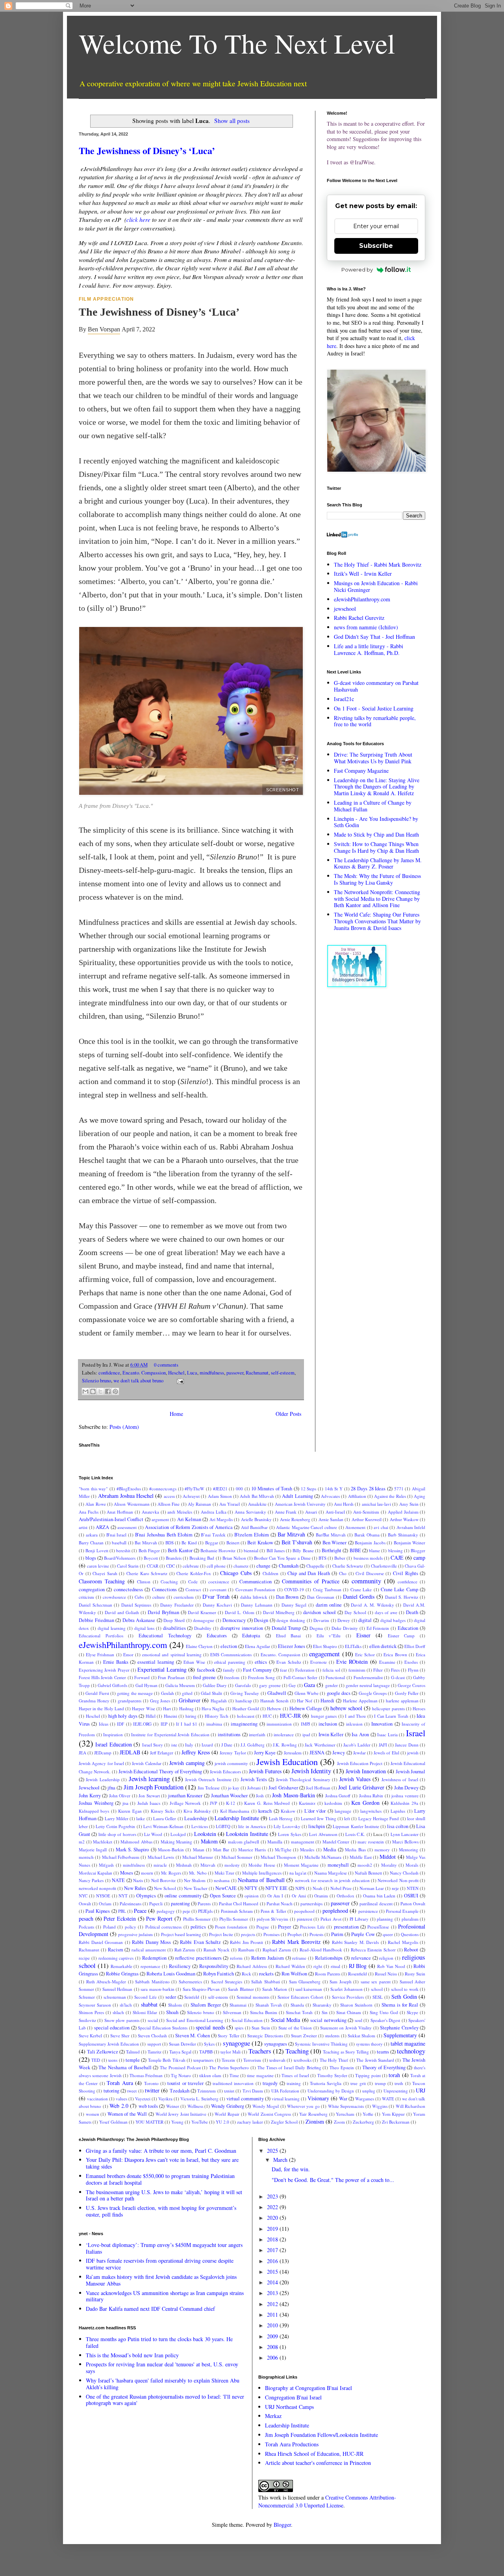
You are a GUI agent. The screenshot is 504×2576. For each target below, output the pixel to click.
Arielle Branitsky (256, 1519)
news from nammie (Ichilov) (366, 627)
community (366, 1581)
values (121, 2099)
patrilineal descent (376, 1904)
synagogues (276, 2044)
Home (176, 1414)
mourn (147, 1873)
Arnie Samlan (331, 1519)
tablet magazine (408, 2043)
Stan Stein (261, 2028)
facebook (206, 1670)
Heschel (176, 1373)
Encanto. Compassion (144, 1373)
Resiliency (180, 1966)
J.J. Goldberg (253, 1745)
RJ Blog (358, 1966)
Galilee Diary (215, 1685)
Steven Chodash (152, 2036)
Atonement (355, 1527)
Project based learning (181, 1934)
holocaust (246, 1716)
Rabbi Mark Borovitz (296, 1942)
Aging (420, 1496)
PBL (122, 1911)
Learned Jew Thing (319, 1818)
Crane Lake (361, 1589)
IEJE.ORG (142, 1724)
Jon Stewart (149, 1796)
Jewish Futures (265, 1771)
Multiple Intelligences (262, 1873)
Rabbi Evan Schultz (200, 1942)
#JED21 (220, 1489)
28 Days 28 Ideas (368, 1489)
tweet (132, 2091)
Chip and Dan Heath (309, 1573)
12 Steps (309, 1489)
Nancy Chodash (404, 1873)
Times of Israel (295, 2075)
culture (159, 1597)
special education (112, 2028)
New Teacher (196, 1888)
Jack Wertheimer (320, 1745)
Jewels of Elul (386, 1753)
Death (412, 1612)
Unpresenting (396, 2091)
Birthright (332, 1550)
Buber (340, 1558)
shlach (118, 2012)
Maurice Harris (252, 1850)
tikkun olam (210, 2075)
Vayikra (165, 2099)
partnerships (311, 1904)
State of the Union (295, 2028)
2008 (273, 2347)
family (229, 1670)
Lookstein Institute (247, 1834)
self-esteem (283, 1373)
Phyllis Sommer (234, 1919)
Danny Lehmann (257, 1605)
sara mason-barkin (157, 1989)
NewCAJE (226, 1888)
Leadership (195, 1818)
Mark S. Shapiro (132, 1850)
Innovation (382, 1724)
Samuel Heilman (117, 1989)
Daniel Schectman (95, 1605)
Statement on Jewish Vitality (346, 2028)
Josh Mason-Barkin (294, 1795)
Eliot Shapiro (325, 1646)
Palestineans (131, 1904)
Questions (410, 1934)
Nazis (138, 1880)
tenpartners (203, 2060)
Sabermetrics (190, 1982)
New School (165, 1888)
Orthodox (346, 1896)
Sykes (209, 2044)
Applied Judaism (403, 1512)
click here (139, 219)
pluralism (410, 1919)
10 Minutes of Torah (272, 1489)
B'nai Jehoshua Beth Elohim (164, 1535)
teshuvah (277, 2060)
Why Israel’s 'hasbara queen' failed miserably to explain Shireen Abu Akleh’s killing (163, 2384)
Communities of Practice (311, 1581)
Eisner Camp (401, 1636)
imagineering (244, 1724)
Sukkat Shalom (361, 2036)
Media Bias (355, 1850)
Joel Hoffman (318, 1788)
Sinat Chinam (349, 2012)
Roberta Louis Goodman (171, 1974)
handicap (244, 1701)
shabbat (149, 2004)
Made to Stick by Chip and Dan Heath (376, 834)
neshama (222, 1880)
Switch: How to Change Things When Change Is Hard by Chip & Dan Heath (376, 847)
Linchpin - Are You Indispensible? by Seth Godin (376, 822)
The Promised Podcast (180, 2067)
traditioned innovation (233, 2083)
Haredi (327, 1701)
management (303, 1842)
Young (177, 2122)
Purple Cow (363, 1934)
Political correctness (163, 1927)
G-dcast (398, 1677)
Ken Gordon (365, 1803)
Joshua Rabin (371, 1796)
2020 (273, 2218)
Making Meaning (177, 1842)
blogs (91, 1558)
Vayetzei (143, 2099)
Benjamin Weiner (409, 1543)
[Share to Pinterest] (115, 1391)
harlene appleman (402, 1701)
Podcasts (86, 1927)
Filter (378, 1670)
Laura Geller (165, 1818)
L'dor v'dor (315, 1811)
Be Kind (189, 1543)
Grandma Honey (94, 1701)
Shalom (175, 2005)
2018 (273, 2239)
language (343, 1811)
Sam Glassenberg (305, 1982)
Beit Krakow (260, 1543)
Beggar (212, 1543)
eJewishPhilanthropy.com (362, 599)
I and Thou (355, 1716)
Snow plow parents (122, 2020)
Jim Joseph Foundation (154, 1787)
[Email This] (85, 1391)
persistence (368, 1911)
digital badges (393, 1620)
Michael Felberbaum (121, 1857)
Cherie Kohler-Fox (194, 1573)
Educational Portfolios (101, 1636)
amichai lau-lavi (376, 1504)
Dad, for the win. (291, 2169)
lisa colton (398, 1826)
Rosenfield (358, 1974)
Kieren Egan (130, 1811)
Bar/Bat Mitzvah (331, 1535)
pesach (86, 1919)
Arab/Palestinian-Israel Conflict (111, 1519)
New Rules (135, 1888)
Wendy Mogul (266, 2106)
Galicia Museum (180, 1685)
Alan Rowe (95, 1504)
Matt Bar (221, 1850)
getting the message (135, 1693)
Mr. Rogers (171, 1873)
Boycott (151, 1558)
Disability (203, 1628)
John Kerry (90, 1796)
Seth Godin (404, 1997)
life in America (252, 1826)
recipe (84, 1958)
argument (160, 1519)
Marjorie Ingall (93, 1850)
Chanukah (289, 1566)
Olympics (146, 1896)
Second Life (145, 1997)
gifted (187, 1693)
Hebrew (274, 1708)
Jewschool (89, 1788)
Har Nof (305, 1701)
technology (411, 2051)
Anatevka (150, 1512)
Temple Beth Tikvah (167, 2060)
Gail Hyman (146, 1685)
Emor (128, 1654)
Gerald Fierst (97, 1693)
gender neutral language (368, 1685)
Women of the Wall (127, 2114)
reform (236, 1958)
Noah (318, 1888)
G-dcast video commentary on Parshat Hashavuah (376, 686)
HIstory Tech (217, 1716)
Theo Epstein (342, 2067)
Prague (263, 1927)
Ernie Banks (116, 1662)
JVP (213, 1803)
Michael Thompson (278, 1857)
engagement (324, 1654)
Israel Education (113, 1744)
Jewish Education (287, 1761)
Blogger (418, 1550)
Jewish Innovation (366, 1771)
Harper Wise (143, 1708)
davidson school (319, 1612)
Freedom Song (262, 1677)
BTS (322, 1558)
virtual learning (286, 2099)
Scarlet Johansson (346, 1989)
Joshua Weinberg (96, 1803)
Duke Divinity (345, 1628)
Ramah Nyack (217, 1950)
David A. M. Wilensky (372, 1605)
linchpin (317, 1826)
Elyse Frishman (100, 1654)
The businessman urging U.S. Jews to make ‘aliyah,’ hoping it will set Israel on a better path (164, 2195)
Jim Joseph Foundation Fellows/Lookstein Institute (321, 2435)
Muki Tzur (224, 1873)
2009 (273, 2336)
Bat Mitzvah (146, 1543)
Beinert (233, 1543)
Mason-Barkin (171, 1850)
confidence (109, 1373)
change (263, 1566)
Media (330, 1850)
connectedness (128, 1589)
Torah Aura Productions (292, 2444)
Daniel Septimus (136, 1605)
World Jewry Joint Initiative (181, 2114)
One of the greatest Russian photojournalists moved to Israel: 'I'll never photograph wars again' (165, 2400)
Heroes (419, 1708)
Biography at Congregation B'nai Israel (309, 2388)
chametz (241, 1566)
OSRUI (411, 1896)
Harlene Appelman (360, 1701)
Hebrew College (306, 1708)
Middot (388, 1857)
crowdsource (114, 1597)
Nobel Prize (341, 1888)
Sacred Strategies (227, 1982)
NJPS (300, 1888)
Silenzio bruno (96, 1381)
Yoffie (368, 2114)
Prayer (284, 1927)
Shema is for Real (400, 2005)
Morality (389, 1865)
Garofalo (243, 1685)
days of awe (386, 1612)
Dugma (316, 1628)
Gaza (309, 1685)
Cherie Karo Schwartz (147, 1573)
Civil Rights (406, 1573)
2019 (273, 2229)
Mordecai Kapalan (95, 1873)
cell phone (216, 1566)
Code (193, 1582)
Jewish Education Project (360, 1763)
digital (365, 1620)
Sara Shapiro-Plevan (201, 1989)
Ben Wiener (334, 1543)
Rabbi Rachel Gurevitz (359, 618)
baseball (119, 1543)
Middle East (360, 1857)
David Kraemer (202, 1612)
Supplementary (400, 2035)
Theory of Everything (384, 2067)
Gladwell (277, 1693)
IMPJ (305, 1724)
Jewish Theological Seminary (303, 1779)
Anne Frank (286, 1512)
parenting (180, 1904)
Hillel (151, 1716)
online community (183, 1896)
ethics (261, 1662)
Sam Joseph (341, 1982)
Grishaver (190, 1700)
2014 (273, 2282)
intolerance (284, 1734)
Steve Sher (120, 2036)
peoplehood (335, 1911)
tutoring (111, 2091)
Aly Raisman (199, 1504)
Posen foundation (231, 1927)
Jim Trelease (209, 1788)
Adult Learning (297, 1496)
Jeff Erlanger (162, 1753)
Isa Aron (360, 1734)
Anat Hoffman (120, 1512)
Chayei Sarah (105, 1573)
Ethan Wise (194, 1662)
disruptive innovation (242, 1628)
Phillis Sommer (197, 1919)
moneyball (338, 1865)
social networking (328, 2020)
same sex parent (376, 1982)
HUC (267, 1716)
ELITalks (353, 1646)
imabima (214, 1724)
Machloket (103, 1842)
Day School (355, 1612)
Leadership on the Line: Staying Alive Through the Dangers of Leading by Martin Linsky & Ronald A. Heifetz (377, 787)
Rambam (246, 1950)
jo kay (234, 1788)
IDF (120, 1724)
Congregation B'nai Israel (293, 2397)
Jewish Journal (410, 1772)
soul (359, 2020)
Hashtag (186, 1708)
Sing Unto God (384, 2012)
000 (239, 1489)
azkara (92, 1535)
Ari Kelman (189, 1519)
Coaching (169, 1582)
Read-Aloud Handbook (321, 1950)
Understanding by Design (331, 2091)
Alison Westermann (132, 1504)
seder (171, 1997)
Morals (412, 1865)
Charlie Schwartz (348, 1566)
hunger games (324, 1716)
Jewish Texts (254, 1779)
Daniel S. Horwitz (402, 1597)
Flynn (413, 1670)
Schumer (87, 1997)
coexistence (219, 1582)
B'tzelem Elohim (252, 1535)
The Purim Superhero (229, 2067)
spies (239, 2028)
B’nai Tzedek (213, 1535)
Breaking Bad (202, 1558)
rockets (266, 1974)
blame (374, 1550)
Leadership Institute (237, 1818)
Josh (260, 1796)
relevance (361, 1958)
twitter (152, 2090)
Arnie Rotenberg (295, 1519)
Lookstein (205, 1834)
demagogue (204, 1620)
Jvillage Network (185, 1803)
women (93, 2114)
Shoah (172, 2012)
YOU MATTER (149, 2122)
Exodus (411, 1662)
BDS (170, 1543)
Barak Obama (367, 1535)
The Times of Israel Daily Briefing (289, 2067)
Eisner (363, 1635)
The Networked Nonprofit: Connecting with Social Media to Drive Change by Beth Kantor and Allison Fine (377, 899)
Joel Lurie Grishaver (361, 1787)
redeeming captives (116, 1958)
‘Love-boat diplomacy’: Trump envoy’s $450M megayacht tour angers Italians (164, 2248)
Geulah (168, 1693)
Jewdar (359, 1753)
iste (174, 1745)
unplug (369, 2091)
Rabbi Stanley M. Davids (356, 1942)
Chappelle (315, 1566)
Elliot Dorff (415, 1646)
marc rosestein (371, 1842)
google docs (339, 1693)
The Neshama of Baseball (125, 2067)
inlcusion (354, 1724)
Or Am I (275, 1896)
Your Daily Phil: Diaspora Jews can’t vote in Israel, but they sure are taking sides (162, 2163)
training (294, 2083)
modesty (232, 1865)
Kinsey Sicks (163, 1811)
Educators (217, 1636)
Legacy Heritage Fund (379, 1818)
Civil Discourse (370, 1573)
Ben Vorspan (104, 329)
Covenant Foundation (255, 1589)
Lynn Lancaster (405, 1834)
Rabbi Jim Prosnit (246, 1942)
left (347, 1818)
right (318, 1966)
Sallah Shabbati (266, 1982)
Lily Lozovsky (287, 1826)
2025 (273, 2151)
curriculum (184, 1597)
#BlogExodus (129, 1489)
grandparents (130, 1701)
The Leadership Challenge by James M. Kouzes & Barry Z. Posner (378, 863)
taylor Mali (231, 2052)
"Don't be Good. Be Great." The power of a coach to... (333, 2180)
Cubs (139, 1597)
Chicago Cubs (236, 1573)
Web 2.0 (119, 2106)
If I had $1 (187, 1724)
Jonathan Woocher (230, 1796)
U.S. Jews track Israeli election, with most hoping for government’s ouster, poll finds (161, 2211)
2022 (273, 2207)
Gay (292, 1685)
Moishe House (262, 1865)
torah (394, 2075)
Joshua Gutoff (338, 1796)
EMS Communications (231, 1654)
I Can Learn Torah (391, 1716)
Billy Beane (303, 1550)
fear (283, 1670)
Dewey (344, 1620)
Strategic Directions (265, 2036)
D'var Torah (216, 1597)
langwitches (371, 1811)
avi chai (381, 1527)
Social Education (247, 2020)
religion (386, 1958)
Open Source (223, 1896)
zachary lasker (250, 2122)
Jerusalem (293, 1753)
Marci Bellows (405, 1842)
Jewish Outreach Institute (208, 1779)
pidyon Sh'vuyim (273, 1919)
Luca (192, 1373)
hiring (191, 1716)
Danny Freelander (177, 1605)
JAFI (383, 1745)
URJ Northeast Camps (289, 2407)
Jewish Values (355, 1779)
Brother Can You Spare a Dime (282, 1558)
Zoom (339, 2122)
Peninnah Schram (237, 1911)
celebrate (191, 1566)
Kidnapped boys (94, 1811)
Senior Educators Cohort (300, 1997)
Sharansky (322, 2005)
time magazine (260, 2075)
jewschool (345, 609)
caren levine (98, 1566)
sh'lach (126, 2005)
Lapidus (398, 1811)
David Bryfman (163, 1612)
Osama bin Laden (379, 1896)
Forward (142, 1677)
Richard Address (252, 1966)
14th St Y (334, 1489)
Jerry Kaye (265, 1753)
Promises (271, 1934)
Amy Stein (409, 1504)
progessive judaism (135, 1934)
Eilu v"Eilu (329, 1636)
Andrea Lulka (214, 1512)
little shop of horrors (117, 1834)
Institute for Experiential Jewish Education (170, 1734)
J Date (227, 1745)
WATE (388, 2099)
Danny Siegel (294, 1605)
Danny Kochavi (218, 1605)
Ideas (104, 1724)
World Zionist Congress (269, 2114)
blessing (396, 1550)
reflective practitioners (198, 1958)
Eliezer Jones (292, 1646)
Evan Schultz (289, 1662)
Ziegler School (284, 2122)
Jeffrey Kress (196, 1752)
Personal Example (402, 1911)
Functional (335, 1677)
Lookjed (178, 1834)
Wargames (365, 2099)
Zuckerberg (363, 2122)
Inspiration (113, 1734)
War (343, 2099)
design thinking (291, 1620)
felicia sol (331, 1670)
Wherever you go (303, 2106)
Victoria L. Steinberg (199, 2099)
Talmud (133, 2052)
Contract (193, 1589)
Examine (387, 1662)
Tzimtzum (207, 2091)
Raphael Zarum (277, 1950)
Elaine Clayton (199, 1646)
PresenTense (378, 1927)
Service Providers (348, 1997)
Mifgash (106, 1865)
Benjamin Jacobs (370, 1543)
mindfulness (212, 1373)
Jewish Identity (311, 1771)
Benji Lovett (97, 1550)
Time (234, 2075)
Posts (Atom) (124, 1427)
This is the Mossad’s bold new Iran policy (132, 2355)
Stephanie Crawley (399, 2028)
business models (368, 1558)
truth (399, 2083)
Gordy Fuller (407, 1693)
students (332, 2036)
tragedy (270, 2083)
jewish (413, 1753)
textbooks (303, 2060)
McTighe (283, 1850)
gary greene (270, 1685)
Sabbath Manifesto (152, 1982)
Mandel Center (336, 1842)
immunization (279, 1724)
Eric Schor (365, 1654)
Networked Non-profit (398, 1880)
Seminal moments (253, 1997)
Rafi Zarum (185, 1950)
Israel (416, 1733)
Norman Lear (372, 1888)
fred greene (204, 1677)
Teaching (297, 2051)
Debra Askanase (139, 1620)
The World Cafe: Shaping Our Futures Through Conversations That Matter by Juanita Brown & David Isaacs (377, 921)
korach (265, 1811)
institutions (229, 1734)
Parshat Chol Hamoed (239, 1904)
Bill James (276, 1550)
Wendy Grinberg (227, 2106)
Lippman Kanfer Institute (356, 1826)
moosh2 (365, 1865)
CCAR (153, 1566)
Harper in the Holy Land (101, 1708)
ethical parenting (230, 1662)
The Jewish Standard (375, 2060)
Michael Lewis (161, 1857)
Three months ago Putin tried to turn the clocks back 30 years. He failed (159, 2342)
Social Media (285, 2020)
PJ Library (359, 1919)
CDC (170, 1566)
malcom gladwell (244, 1842)
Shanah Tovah (269, 2005)
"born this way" (93, 1489)
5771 (399, 1489)
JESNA (317, 1753)
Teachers (260, 2051)
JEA (82, 1753)
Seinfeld (192, 1997)
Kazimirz (307, 1803)
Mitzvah (208, 1865)
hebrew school (346, 1708)
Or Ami (299, 1896)
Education (408, 1628)
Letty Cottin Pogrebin (115, 1826)
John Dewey (406, 1788)
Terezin (228, 2060)
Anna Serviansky (250, 1512)
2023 (273, 2196)
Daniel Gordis (359, 1597)
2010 (273, 2325)
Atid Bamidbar (255, 1527)
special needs (210, 2027)
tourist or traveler (185, 2083)
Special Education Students (163, 2028)
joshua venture (405, 1796)
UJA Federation (285, 2091)
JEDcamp (103, 1753)
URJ (421, 2090)
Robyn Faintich (219, 1974)
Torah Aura (120, 2083)
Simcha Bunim (264, 2012)
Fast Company (257, 1670)
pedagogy (166, 1911)
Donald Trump (286, 1628)
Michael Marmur (198, 1857)
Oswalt (85, 1904)
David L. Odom (240, 1612)
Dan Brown (287, 1597)
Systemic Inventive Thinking (321, 2044)
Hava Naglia (213, 1708)
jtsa (125, 1803)
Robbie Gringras (122, 1974)
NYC (83, 1896)
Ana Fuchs (89, 1512)
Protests (316, 1934)
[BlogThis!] (93, 1391)
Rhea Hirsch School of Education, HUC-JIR (314, 2454)
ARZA (102, 1527)
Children (271, 1573)
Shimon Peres (91, 2012)
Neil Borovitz (163, 1880)
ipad (306, 1734)
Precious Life (312, 1927)
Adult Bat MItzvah (257, 1496)
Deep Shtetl (174, 1620)
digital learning (112, 1628)
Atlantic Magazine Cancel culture (307, 1527)
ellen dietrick (383, 1646)
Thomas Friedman (146, 2075)
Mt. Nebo (198, 1873)
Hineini (170, 1716)
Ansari (311, 1512)
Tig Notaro (181, 2075)
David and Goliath (122, 1612)
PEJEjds (205, 1911)
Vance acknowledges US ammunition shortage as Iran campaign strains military (165, 2296)
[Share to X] (100, 1391)
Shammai (238, 2005)
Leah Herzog (281, 1818)
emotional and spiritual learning (172, 1654)
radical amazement (149, 1950)
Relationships (329, 1958)
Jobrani (254, 1788)
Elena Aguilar (258, 1646)
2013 (273, 2293)
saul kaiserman (309, 1989)
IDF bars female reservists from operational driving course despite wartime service (160, 2264)
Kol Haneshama (235, 1811)
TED (96, 2060)
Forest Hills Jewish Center (102, 1677)
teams (383, 2052)
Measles (307, 1850)
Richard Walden (290, 1966)
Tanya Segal (180, 2052)
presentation (346, 1927)
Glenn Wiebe (307, 1693)
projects (248, 1934)
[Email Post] (179, 1381)
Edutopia (251, 1636)
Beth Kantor (180, 1550)
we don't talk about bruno (138, 1381)
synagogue (236, 2043)
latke (141, 1818)
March (281, 2160)
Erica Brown (395, 1654)
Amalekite (257, 1504)
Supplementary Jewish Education (109, 2044)
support (154, 2044)
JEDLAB (130, 1752)
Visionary (318, 2098)
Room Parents (328, 1974)
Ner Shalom (195, 1880)
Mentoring (409, 1850)
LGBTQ (223, 1826)
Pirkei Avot (331, 1919)
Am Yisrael (230, 1504)
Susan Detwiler (183, 2044)
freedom (232, 1677)
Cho (343, 1573)
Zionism (315, 2121)
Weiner (173, 2106)
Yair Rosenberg (313, 2114)
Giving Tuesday (245, 1693)
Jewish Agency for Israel (101, 1763)
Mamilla (275, 1842)
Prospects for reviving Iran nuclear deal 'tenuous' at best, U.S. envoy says (162, 2368)
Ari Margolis (221, 1519)
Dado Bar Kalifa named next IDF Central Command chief (150, 2309)
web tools (148, 2106)
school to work (405, 1989)
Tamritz (155, 2052)
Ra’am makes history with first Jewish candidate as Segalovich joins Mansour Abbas (161, 2280)
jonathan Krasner (185, 1796)
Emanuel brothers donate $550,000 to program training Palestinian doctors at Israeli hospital (160, 2179)
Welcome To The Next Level (237, 43)
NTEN (413, 1888)
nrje (395, 1888)
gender (332, 1685)
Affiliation (357, 1496)
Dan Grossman (321, 1597)
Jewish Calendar (146, 1763)
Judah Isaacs (149, 1803)
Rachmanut (257, 1373)
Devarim (321, 1620)
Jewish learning (149, 1779)
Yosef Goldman (113, 2122)
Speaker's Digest (385, 2020)
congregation (92, 1589)
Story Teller (228, 2036)
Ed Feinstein (378, 1628)
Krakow (288, 1811)
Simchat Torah (299, 2012)
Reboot (411, 1950)
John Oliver (120, 1796)
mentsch (86, 1857)
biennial (251, 1550)
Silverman (232, 2012)
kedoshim (333, 1803)
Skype (412, 2012)
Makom (209, 1841)
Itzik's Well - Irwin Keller (363, 574)
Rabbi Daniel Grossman (101, 1942)
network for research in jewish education (332, 1880)
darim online (329, 1605)
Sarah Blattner (241, 1989)
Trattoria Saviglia (326, 2083)
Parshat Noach (280, 1904)
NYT (123, 1896)
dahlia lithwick (254, 1597)
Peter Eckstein (120, 1919)
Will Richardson (410, 2106)
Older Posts (288, 1414)
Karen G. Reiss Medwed (267, 1803)
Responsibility (214, 1966)
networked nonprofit (97, 1888)
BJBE (355, 1550)
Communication (256, 1582)
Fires (395, 1670)
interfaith (257, 1734)
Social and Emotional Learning (195, 2020)
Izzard (207, 1745)
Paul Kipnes (98, 1911)
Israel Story (153, 1745)
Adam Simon (220, 1496)
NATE (118, 1880)
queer (388, 1934)
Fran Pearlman (171, 1677)
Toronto (151, 2083)
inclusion (328, 1724)
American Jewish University (300, 1504)
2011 (273, 2315)
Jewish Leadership (103, 1779)
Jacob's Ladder (357, 1745)
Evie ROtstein (352, 1662)
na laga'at (298, 1873)
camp (419, 1558)
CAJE (397, 1558)
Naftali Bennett (368, 1873)
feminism (357, 1670)
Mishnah (184, 1865)
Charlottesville (384, 1566)
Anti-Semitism (366, 1512)
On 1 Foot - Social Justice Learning (374, 708)
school (377, 1989)
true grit (358, 2083)
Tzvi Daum (253, 2091)
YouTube (200, 2122)
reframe (299, 1958)
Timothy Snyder (332, 2075)
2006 (273, 2357)
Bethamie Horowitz (218, 1550)
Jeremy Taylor (233, 1753)
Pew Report (159, 1919)
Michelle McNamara (323, 1857)
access (169, 1496)
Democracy (234, 1620)
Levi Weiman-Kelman (163, 1826)
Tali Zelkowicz (103, 2052)
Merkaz (273, 2416)
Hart (167, 1708)
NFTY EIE (276, 1888)
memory (382, 1850)
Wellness (195, 2106)
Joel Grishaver (283, 1788)
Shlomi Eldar (145, 2012)
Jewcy (339, 1753)
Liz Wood (153, 1834)
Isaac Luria (387, 1734)
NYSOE (103, 1896)
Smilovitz (87, 2020)
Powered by (357, 270)
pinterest (305, 1919)
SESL (378, 1997)
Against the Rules (390, 1496)
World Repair (227, 2114)
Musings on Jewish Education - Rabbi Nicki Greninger (376, 586)
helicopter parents (388, 1708)
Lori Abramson (323, 1834)
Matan (199, 1850)
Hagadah (219, 1701)
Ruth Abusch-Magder (106, 1982)
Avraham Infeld (411, 1527)
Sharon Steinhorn (356, 2005)
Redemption (154, 1958)
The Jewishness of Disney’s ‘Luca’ (147, 150)
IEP (164, 1724)
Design (261, 1620)
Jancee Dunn (407, 1745)
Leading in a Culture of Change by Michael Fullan (373, 806)
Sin (325, 2012)
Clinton (144, 1582)
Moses (127, 1873)
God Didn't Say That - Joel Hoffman (374, 637)
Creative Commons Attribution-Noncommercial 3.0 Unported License (327, 2501)
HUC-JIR (290, 1716)
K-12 (231, 1803)
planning (385, 1919)
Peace (140, 1911)
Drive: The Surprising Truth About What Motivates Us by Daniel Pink (373, 758)
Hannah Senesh (274, 1701)
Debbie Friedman (96, 1620)
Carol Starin (128, 1566)
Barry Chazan (91, 1543)
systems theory (369, 2044)
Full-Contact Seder (301, 1677)
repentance (150, 1966)
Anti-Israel (335, 1512)
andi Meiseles (180, 1512)
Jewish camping (187, 1763)
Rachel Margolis (403, 1942)
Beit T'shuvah (297, 1542)
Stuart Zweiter (304, 2036)
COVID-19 (294, 1589)
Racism (116, 1950)
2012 (273, 2304)
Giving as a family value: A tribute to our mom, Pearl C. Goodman (161, 2151)
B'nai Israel (117, 1535)
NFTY (251, 1888)
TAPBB (206, 2052)
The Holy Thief (334, 2060)
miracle (160, 1865)
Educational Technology (165, 1636)
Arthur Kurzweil (367, 1519)
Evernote (319, 1662)
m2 (82, 1842)
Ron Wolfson (294, 1974)
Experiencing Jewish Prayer (104, 1670)
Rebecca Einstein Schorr (373, 1950)
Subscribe (376, 246)
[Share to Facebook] (108, 1391)
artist (83, 1527)
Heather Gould (246, 1708)
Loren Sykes (289, 1834)
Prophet (295, 1934)
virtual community (245, 2099)
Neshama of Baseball (261, 1880)
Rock (246, 1974)
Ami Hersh (344, 1504)
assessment (127, 1527)
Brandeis (174, 1558)
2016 (273, 2261)
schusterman (115, 1997)
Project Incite (221, 1934)
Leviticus (200, 1826)
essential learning (156, 1662)
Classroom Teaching (102, 1581)
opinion (252, 1896)
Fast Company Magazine (361, 771)
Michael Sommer (237, 1857)
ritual (335, 1966)
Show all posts (232, 121)
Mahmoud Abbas (136, 1842)
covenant (218, 1589)
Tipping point (368, 2075)
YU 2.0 (222, 2122)
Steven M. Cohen (193, 2036)
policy (131, 1927)
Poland (109, 1927)
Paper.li (156, 1904)
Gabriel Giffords (112, 1685)
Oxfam (105, 1904)
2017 (273, 2250)
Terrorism (252, 2060)
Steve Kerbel (90, 2036)
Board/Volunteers (120, 1558)
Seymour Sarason (95, 2005)
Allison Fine (169, 1504)
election (229, 1646)
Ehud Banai (289, 1636)
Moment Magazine (301, 1865)
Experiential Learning (162, 1669)
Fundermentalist (368, 1677)
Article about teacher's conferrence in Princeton (318, 2463)
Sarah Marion (275, 1989)
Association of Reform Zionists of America (189, 1527)
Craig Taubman (327, 1589)
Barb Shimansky (403, 1535)
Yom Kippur (394, 2114)
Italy (189, 1745)
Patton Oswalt (413, 1904)
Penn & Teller (273, 1911)
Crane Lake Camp (399, 1589)
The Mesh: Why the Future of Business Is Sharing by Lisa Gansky (377, 879)
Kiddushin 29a (404, 1803)
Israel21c (344, 699)
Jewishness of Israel (400, 1779)
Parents (204, 1904)
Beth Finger (149, 1550)
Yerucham (345, 2114)
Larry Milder (117, 1818)
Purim (337, 1934)
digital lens (144, 1628)
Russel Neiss (386, 1974)
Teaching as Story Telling (346, 2052)
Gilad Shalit (211, 1693)
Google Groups (373, 1693)
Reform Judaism (268, 1958)
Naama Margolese (331, 1873)
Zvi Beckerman (396, 2122)
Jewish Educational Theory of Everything (160, 1772)
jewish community (231, 1763)
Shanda (297, 2005)
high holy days (123, 1716)
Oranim (321, 1896)
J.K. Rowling (285, 1745)
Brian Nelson (234, 1558)
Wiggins (380, 2106)
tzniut (229, 2091)
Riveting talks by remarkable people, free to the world (375, 721)
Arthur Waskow (404, 1519)
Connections (164, 1589)
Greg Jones (160, 1701)
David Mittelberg (279, 1612)
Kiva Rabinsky (197, 1811)
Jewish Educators (225, 1772)
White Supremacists (346, 2106)
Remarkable (121, 1966)
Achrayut (191, 1496)
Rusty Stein (415, 1974)
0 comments (166, 1365)
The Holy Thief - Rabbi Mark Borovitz (378, 564)
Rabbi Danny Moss (151, 1942)
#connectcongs (163, 1489)
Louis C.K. (355, 1834)
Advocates (330, 1496)
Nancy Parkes (91, 1880)
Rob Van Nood (391, 1966)
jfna (111, 1788)
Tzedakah (180, 2091)
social (153, 2020)
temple (133, 2060)
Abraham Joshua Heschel (126, 1496)
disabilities (174, 1628)
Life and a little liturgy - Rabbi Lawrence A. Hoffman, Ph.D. (369, 649)
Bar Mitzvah (292, 1534)
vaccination (97, 2099)
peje (186, 1911)
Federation (305, 1670)
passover (235, 1373)
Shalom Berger (206, 2005)
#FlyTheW (195, 1489)
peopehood (304, 1911)
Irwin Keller (331, 1734)
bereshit (123, 1550)
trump (380, 2083)
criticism (86, 1597)
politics (198, 1927)
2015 (273, 2272)
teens (113, 2060)
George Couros (411, 1685)
